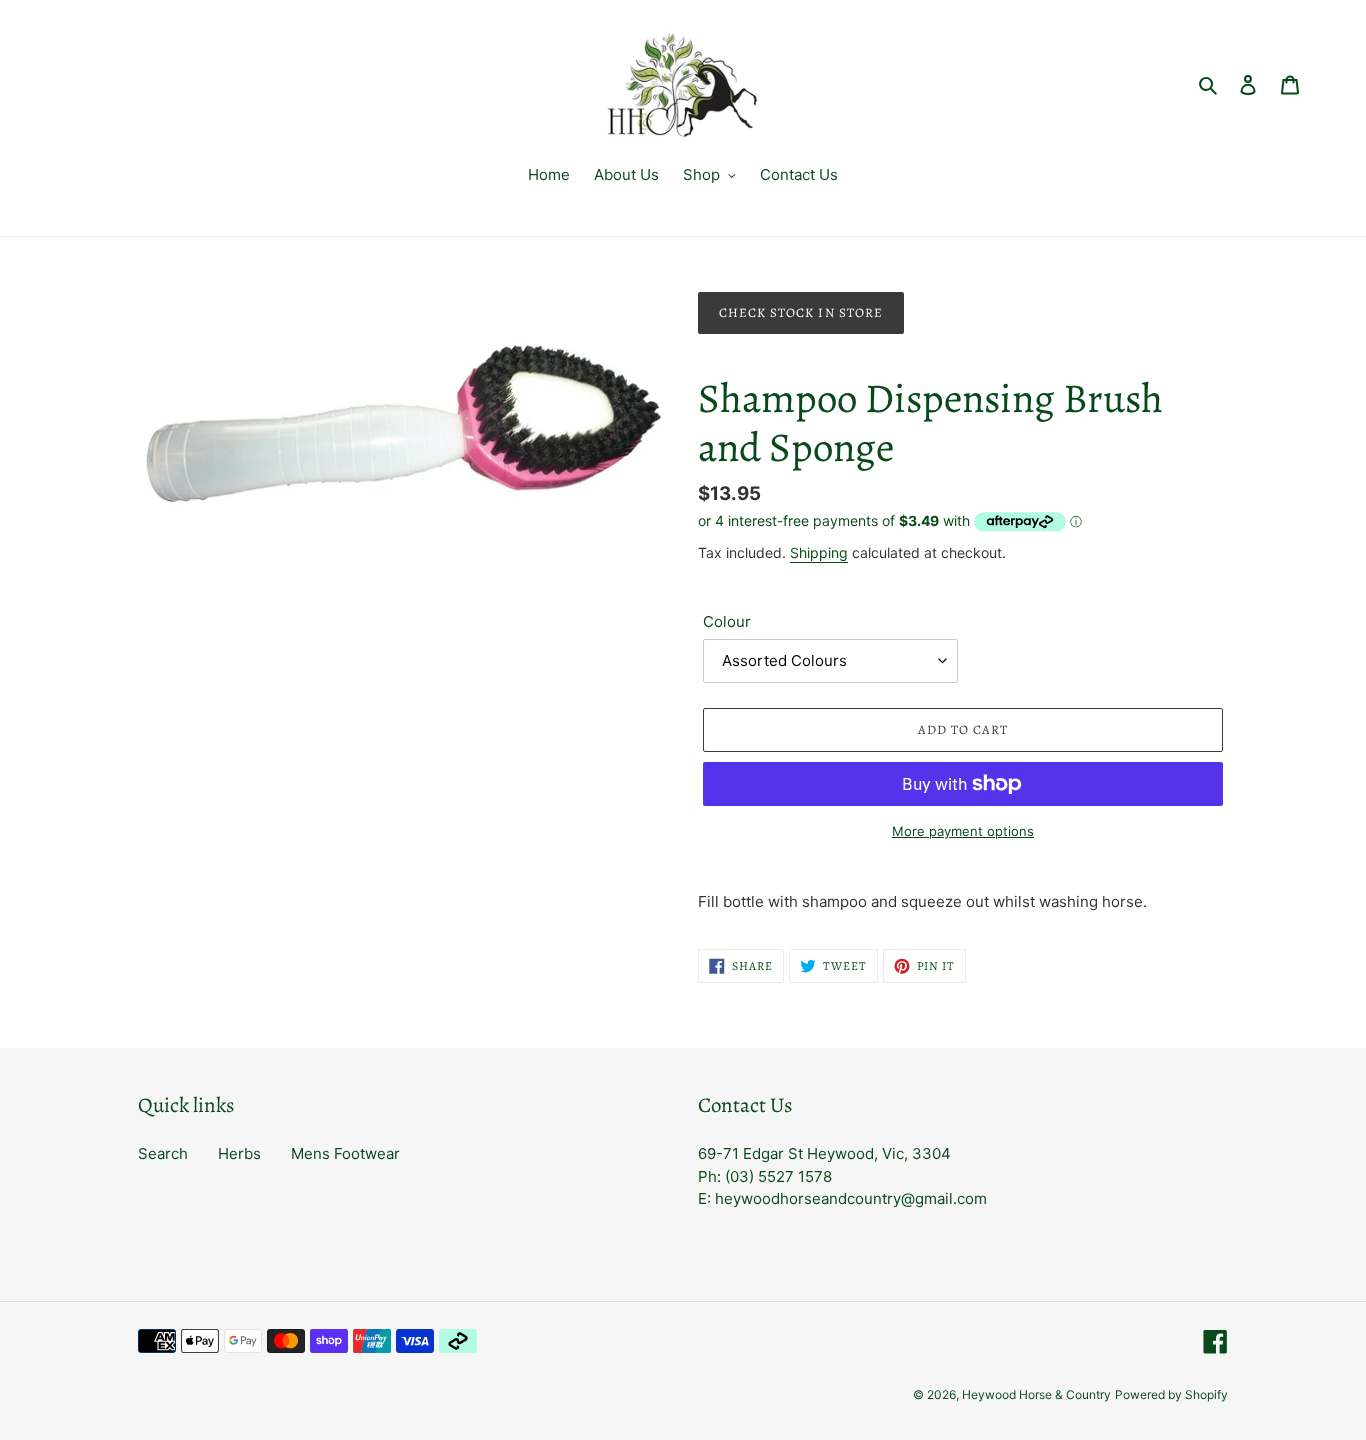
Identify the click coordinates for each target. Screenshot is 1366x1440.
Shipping (819, 552)
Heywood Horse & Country (1036, 1394)
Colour (727, 621)
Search (163, 1153)
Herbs (239, 1153)
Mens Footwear (345, 1153)
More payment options (963, 831)
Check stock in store (801, 312)
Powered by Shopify (1171, 1394)
